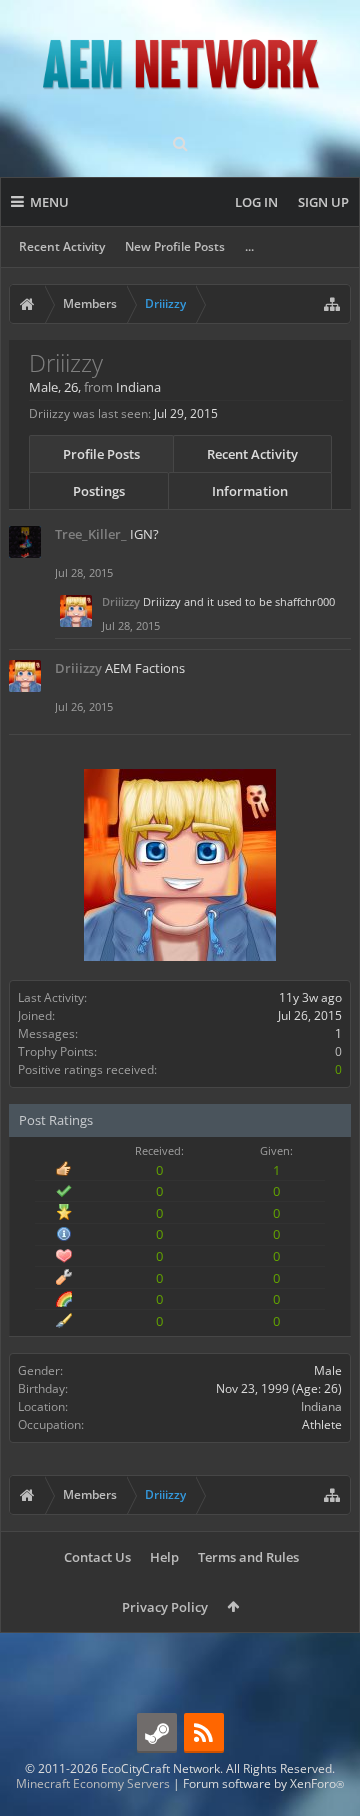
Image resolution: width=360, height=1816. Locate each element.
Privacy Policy (165, 1607)
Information (250, 491)
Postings (99, 491)
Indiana (321, 1406)
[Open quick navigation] (332, 304)
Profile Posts (101, 454)
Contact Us (97, 1557)
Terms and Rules (248, 1557)
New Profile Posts (175, 246)
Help (164, 1557)
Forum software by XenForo (263, 1783)
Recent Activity (62, 246)
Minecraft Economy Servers (93, 1783)
